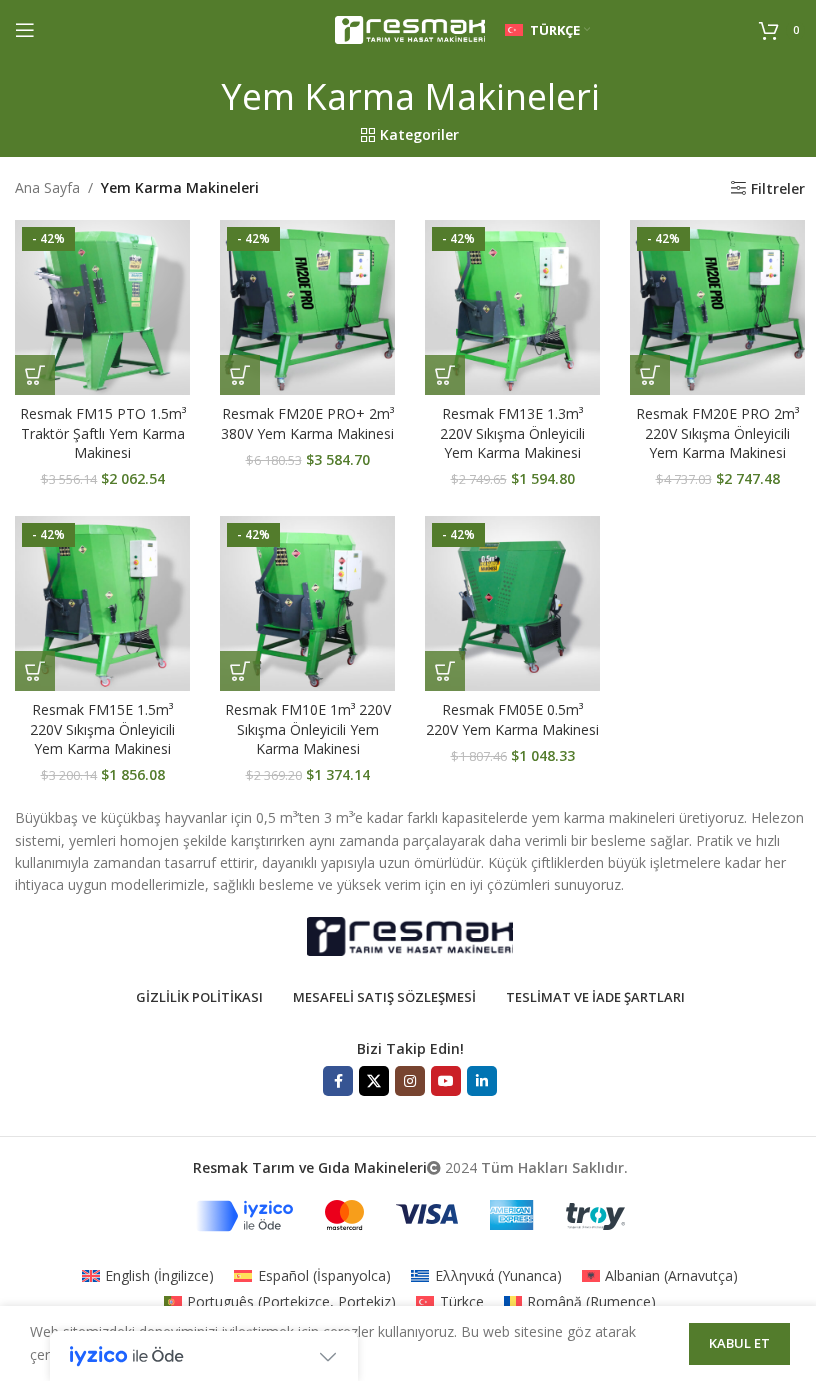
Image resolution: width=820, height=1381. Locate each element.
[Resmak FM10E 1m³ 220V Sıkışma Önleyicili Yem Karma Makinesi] (307, 603)
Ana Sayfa (47, 187)
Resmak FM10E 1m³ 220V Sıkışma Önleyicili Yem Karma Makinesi (308, 729)
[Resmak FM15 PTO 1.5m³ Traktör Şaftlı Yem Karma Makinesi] (102, 307)
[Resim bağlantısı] (410, 934)
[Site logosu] (410, 28)
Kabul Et (739, 1343)
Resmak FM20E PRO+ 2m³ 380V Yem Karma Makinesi (307, 423)
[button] (35, 375)
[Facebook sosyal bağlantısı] (338, 1081)
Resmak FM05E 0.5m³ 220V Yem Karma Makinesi (512, 719)
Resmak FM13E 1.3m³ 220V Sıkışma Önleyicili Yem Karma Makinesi (512, 433)
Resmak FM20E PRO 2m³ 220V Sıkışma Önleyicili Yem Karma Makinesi (717, 433)
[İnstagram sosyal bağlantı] (410, 1081)
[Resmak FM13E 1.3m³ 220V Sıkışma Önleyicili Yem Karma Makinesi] (512, 307)
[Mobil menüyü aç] (25, 30)
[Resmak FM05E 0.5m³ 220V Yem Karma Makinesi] (512, 603)
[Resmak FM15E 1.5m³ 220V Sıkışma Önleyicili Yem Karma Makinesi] (102, 603)
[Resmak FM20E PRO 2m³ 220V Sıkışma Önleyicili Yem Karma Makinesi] (717, 307)
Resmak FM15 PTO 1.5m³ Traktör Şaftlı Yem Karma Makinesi (103, 433)
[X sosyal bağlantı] (374, 1081)
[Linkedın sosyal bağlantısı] (482, 1081)
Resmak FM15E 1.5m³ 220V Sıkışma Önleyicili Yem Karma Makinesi (102, 729)
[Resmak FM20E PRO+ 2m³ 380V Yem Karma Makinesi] (307, 307)
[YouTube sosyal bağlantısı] (446, 1081)
